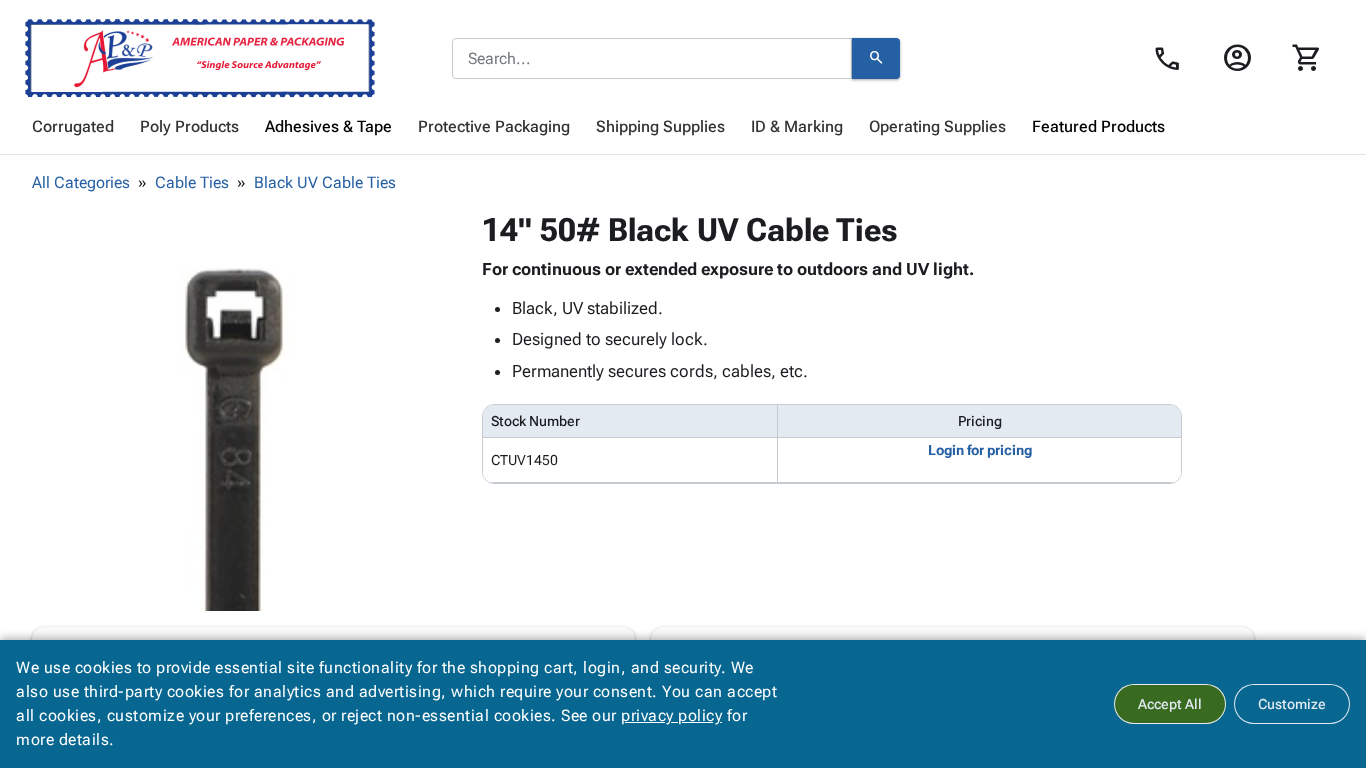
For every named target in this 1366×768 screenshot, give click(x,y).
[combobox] (652, 59)
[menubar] (683, 127)
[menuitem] (73, 127)
